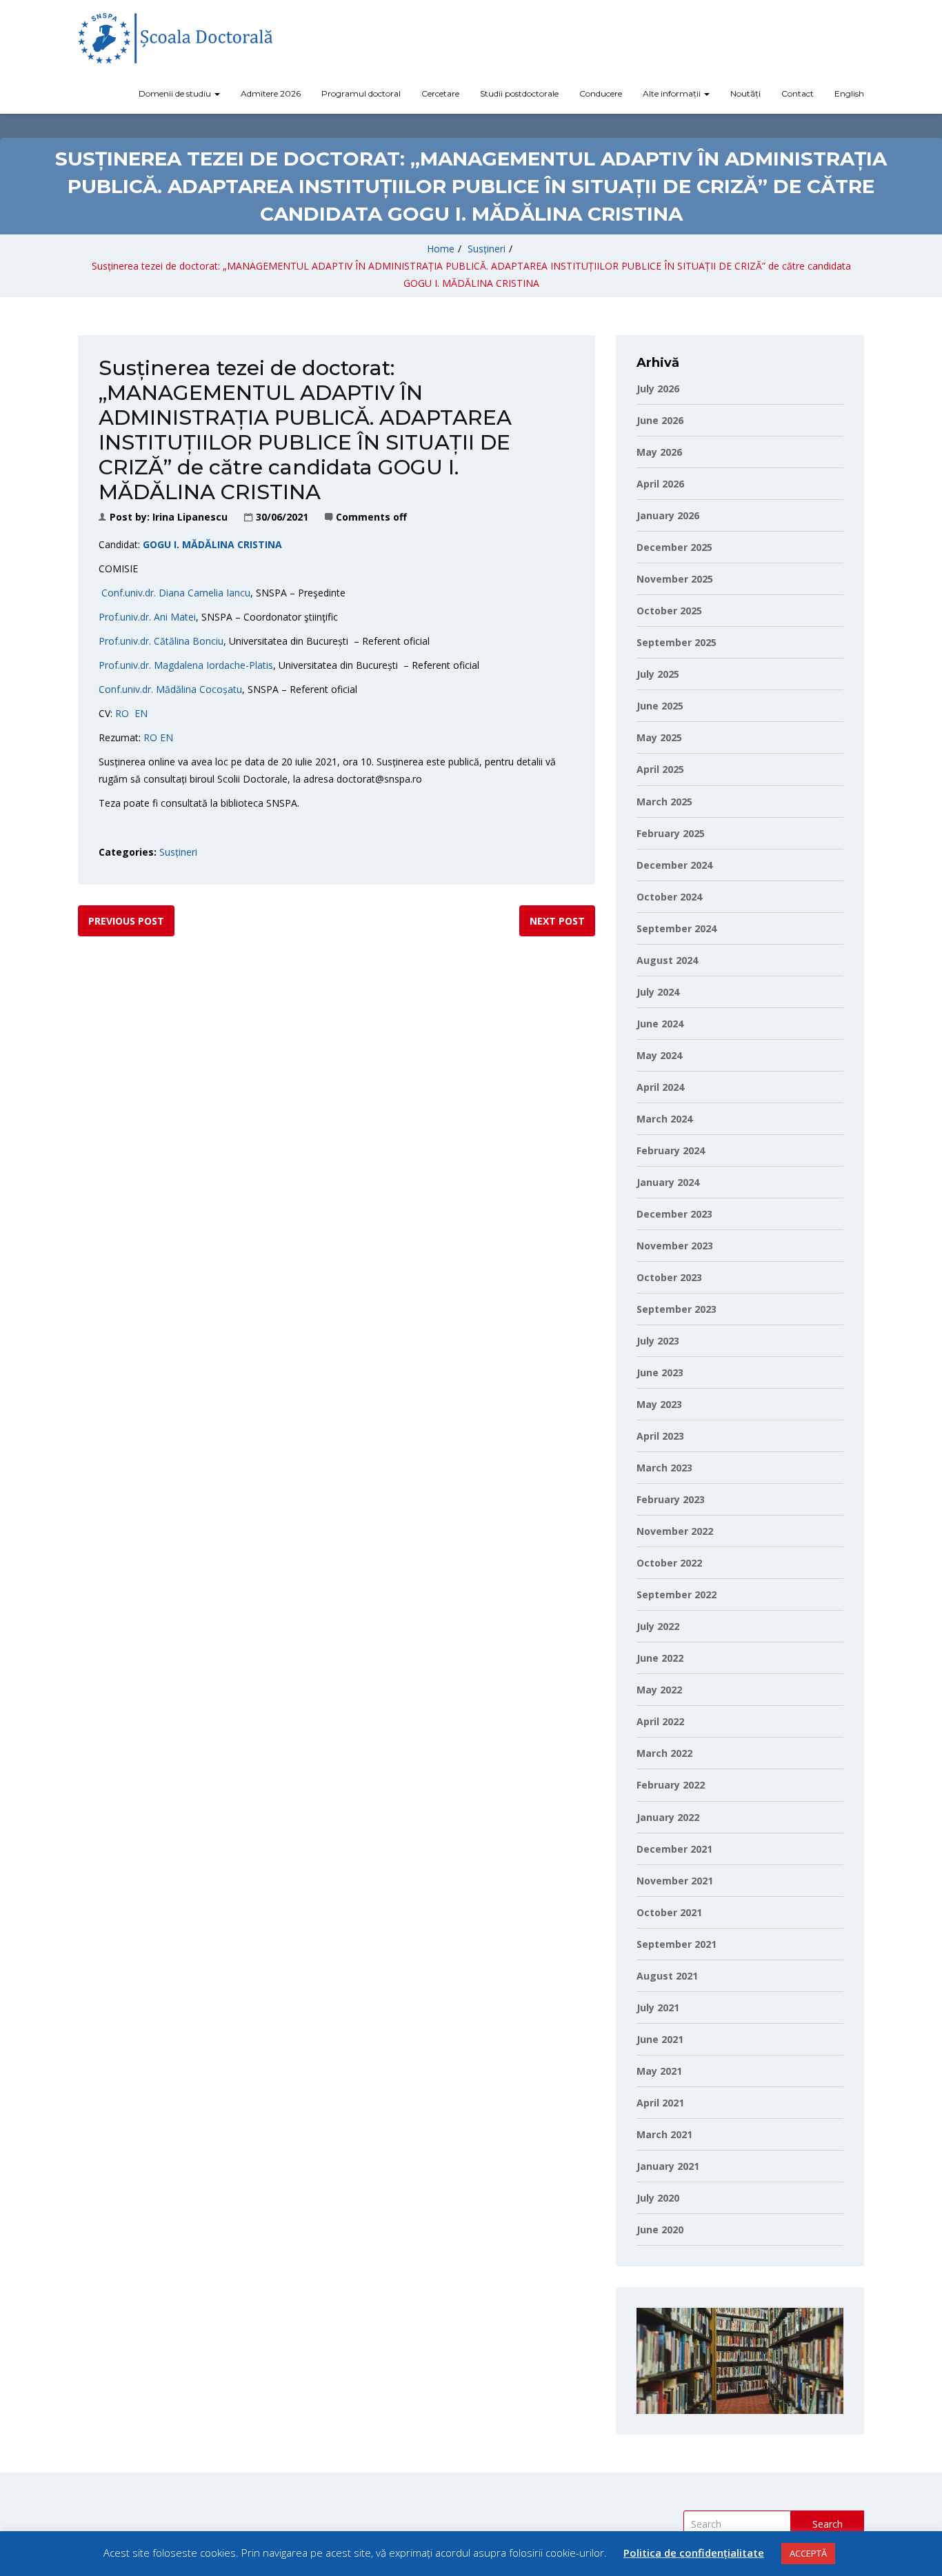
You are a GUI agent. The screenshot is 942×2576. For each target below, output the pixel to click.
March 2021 (664, 2134)
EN (141, 713)
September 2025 (677, 642)
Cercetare (440, 93)
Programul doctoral (361, 93)
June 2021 (660, 2039)
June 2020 (660, 2230)
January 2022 (668, 1817)
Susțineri (487, 249)
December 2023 (674, 1214)
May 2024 (659, 1055)
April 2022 (660, 1721)
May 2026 (659, 452)
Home (441, 249)
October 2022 (669, 1563)
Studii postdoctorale (519, 93)
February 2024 (671, 1150)
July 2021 (658, 2008)
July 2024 (658, 992)
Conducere (601, 93)
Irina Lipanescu (190, 517)
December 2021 (674, 1849)
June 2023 (660, 1372)
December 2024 (674, 865)
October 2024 (669, 897)
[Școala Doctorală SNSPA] (175, 38)
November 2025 (675, 579)
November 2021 (675, 1881)
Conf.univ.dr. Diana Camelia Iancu (174, 593)
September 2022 (677, 1594)
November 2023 (675, 1246)
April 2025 (660, 769)
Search (828, 2524)
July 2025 (658, 674)
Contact (798, 93)
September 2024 (677, 928)
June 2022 (660, 1658)
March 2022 (664, 1753)
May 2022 (659, 1690)
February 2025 (671, 833)
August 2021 (667, 1976)
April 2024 (660, 1087)
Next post (557, 921)
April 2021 (660, 2103)
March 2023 (664, 1468)
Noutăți (745, 93)
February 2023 (671, 1499)
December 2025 (674, 547)
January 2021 (668, 2166)
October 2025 (669, 611)
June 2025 (660, 706)
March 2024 (664, 1119)
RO (122, 713)
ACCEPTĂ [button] (808, 2553)
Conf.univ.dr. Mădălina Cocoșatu (170, 689)
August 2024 (667, 960)
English (849, 93)
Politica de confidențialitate (694, 2553)
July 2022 (658, 1626)
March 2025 (664, 802)
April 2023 (660, 1436)
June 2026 (660, 420)
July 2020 (658, 2198)
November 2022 (675, 1531)
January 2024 (668, 1182)
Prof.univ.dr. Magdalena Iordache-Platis (186, 665)
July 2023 (658, 1341)
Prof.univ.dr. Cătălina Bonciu (161, 641)
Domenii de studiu (176, 93)
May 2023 (659, 1404)
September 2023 (677, 1309)
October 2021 (669, 1912)
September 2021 (677, 1944)
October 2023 (669, 1277)
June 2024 (660, 1024)
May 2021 (659, 2071)
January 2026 (668, 515)
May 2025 (659, 737)
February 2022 (671, 1785)
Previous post (126, 921)
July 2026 (658, 389)
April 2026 (660, 484)
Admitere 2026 (271, 93)
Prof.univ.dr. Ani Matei (147, 617)
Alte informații (673, 93)
